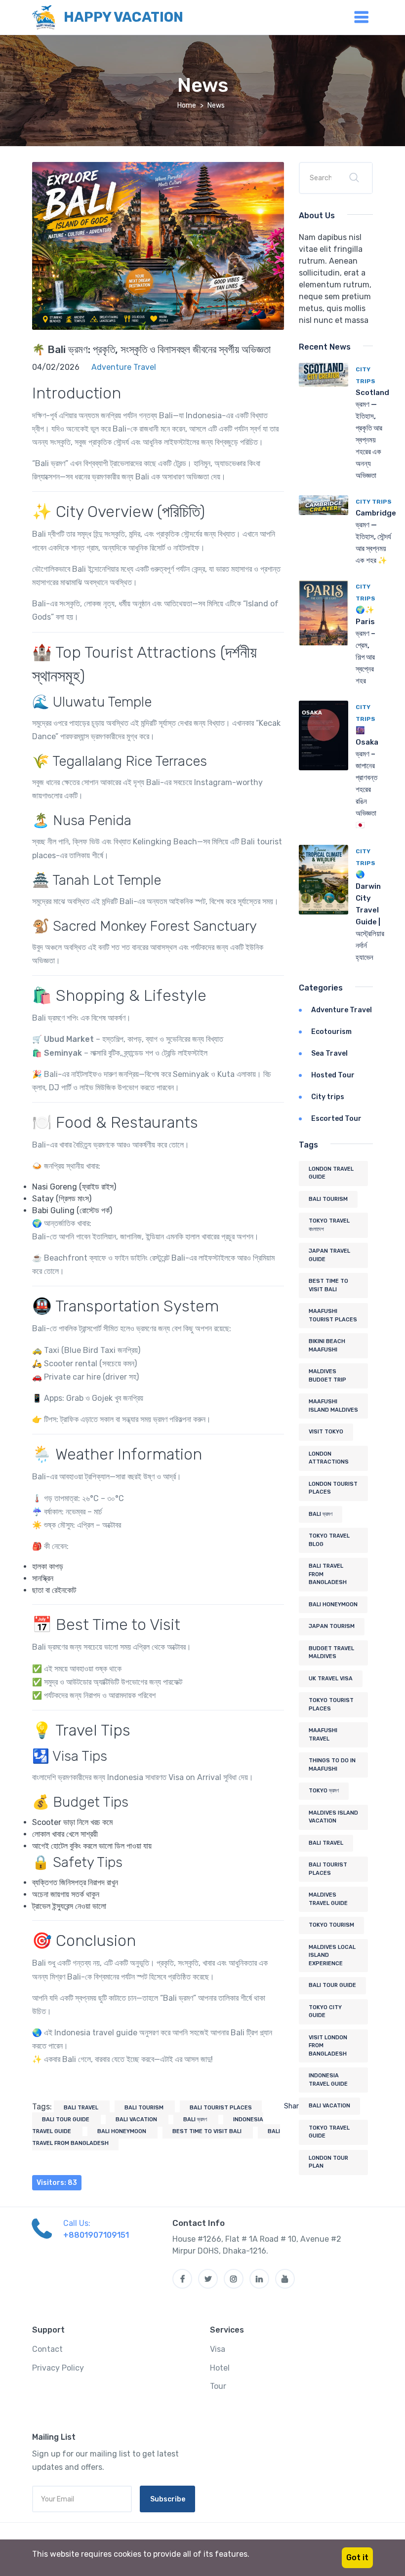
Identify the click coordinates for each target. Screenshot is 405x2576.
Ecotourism (331, 1032)
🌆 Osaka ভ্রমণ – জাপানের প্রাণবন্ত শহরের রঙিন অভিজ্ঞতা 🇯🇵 (367, 778)
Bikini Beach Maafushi (327, 1346)
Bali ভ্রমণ (196, 2120)
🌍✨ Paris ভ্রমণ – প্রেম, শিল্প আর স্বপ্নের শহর (365, 645)
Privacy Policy (58, 2368)
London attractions (329, 1458)
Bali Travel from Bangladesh (328, 1574)
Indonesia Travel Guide (328, 2080)
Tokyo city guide (325, 2012)
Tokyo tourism (331, 1925)
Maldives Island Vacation (333, 1817)
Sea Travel (329, 1053)
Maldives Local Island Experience (332, 1955)
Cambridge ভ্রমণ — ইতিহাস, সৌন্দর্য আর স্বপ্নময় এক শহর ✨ (376, 537)
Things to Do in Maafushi (332, 1765)
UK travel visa (331, 1679)
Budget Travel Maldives (331, 1653)
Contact (47, 2349)
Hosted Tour (333, 1075)
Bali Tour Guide (66, 2120)
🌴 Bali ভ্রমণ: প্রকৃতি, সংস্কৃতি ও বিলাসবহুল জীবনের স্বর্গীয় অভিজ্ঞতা (151, 349)
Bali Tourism (145, 2108)
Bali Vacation (137, 2120)
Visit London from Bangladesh (328, 2046)
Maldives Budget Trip (327, 1376)
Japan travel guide (329, 1255)
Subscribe (168, 2499)
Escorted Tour (336, 1119)
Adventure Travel (342, 1010)
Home (187, 105)
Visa (218, 2349)
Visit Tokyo (326, 1432)
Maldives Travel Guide (328, 1899)
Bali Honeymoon (122, 2131)
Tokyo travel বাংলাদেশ (329, 1225)
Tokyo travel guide (329, 2132)
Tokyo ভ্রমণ (324, 1791)
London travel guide (331, 1173)
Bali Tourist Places (221, 2108)
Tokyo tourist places (331, 1704)
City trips (374, 502)
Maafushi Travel (323, 1735)
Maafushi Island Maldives (333, 1406)
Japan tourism (332, 1626)
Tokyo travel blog (329, 1540)
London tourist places (333, 1488)
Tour (218, 2386)
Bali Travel (82, 2108)
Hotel (220, 2368)
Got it (357, 2557)
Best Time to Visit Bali (208, 2131)
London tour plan (328, 2162)
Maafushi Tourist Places (333, 1315)
